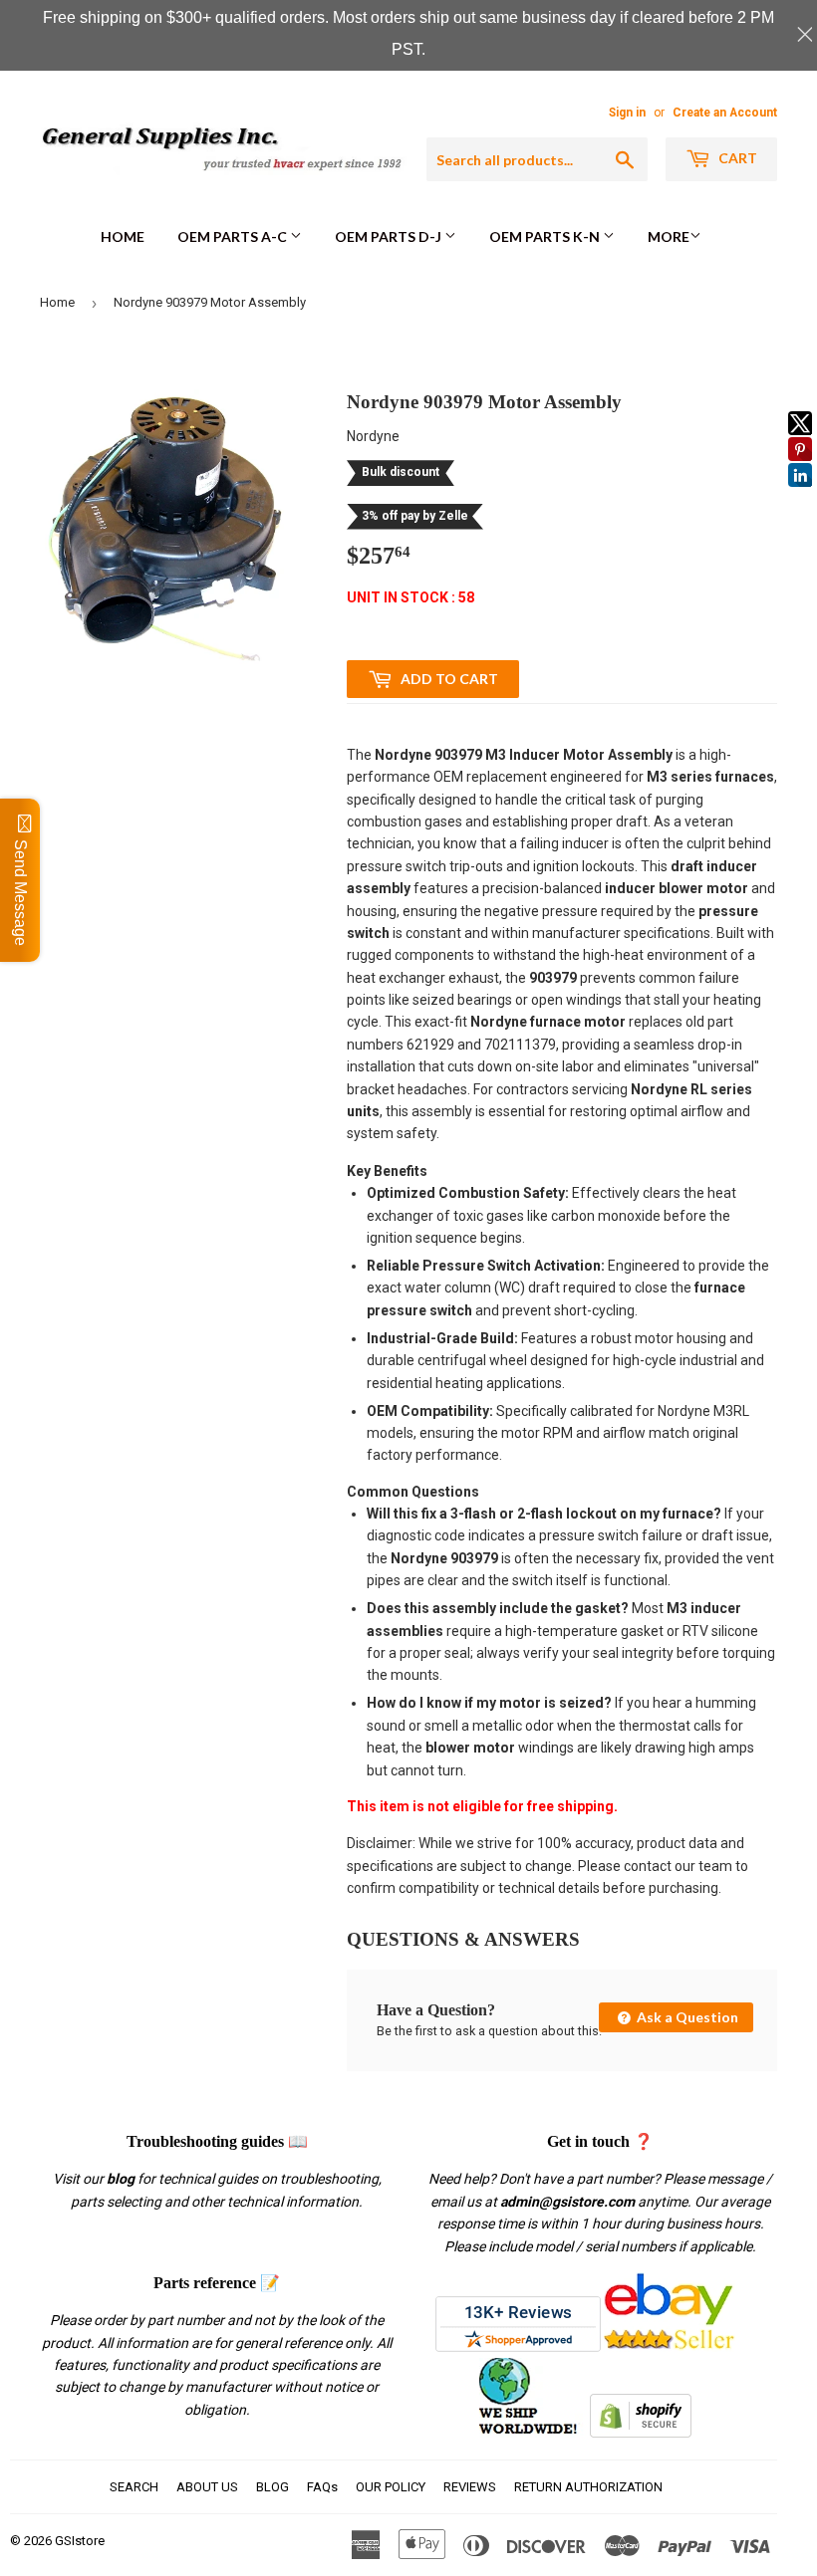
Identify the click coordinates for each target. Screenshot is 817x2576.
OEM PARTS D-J (390, 236)
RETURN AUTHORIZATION (588, 2487)
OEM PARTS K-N (546, 236)
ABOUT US (207, 2487)
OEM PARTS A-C (234, 236)
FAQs (322, 2487)
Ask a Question (686, 2017)
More (669, 236)
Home (123, 236)
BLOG (272, 2487)
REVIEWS (470, 2487)
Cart (736, 158)
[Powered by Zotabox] (800, 496)
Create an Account (725, 113)
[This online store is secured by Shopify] (641, 2433)
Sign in (627, 113)
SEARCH (134, 2487)
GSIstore (80, 2541)
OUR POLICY (391, 2487)
